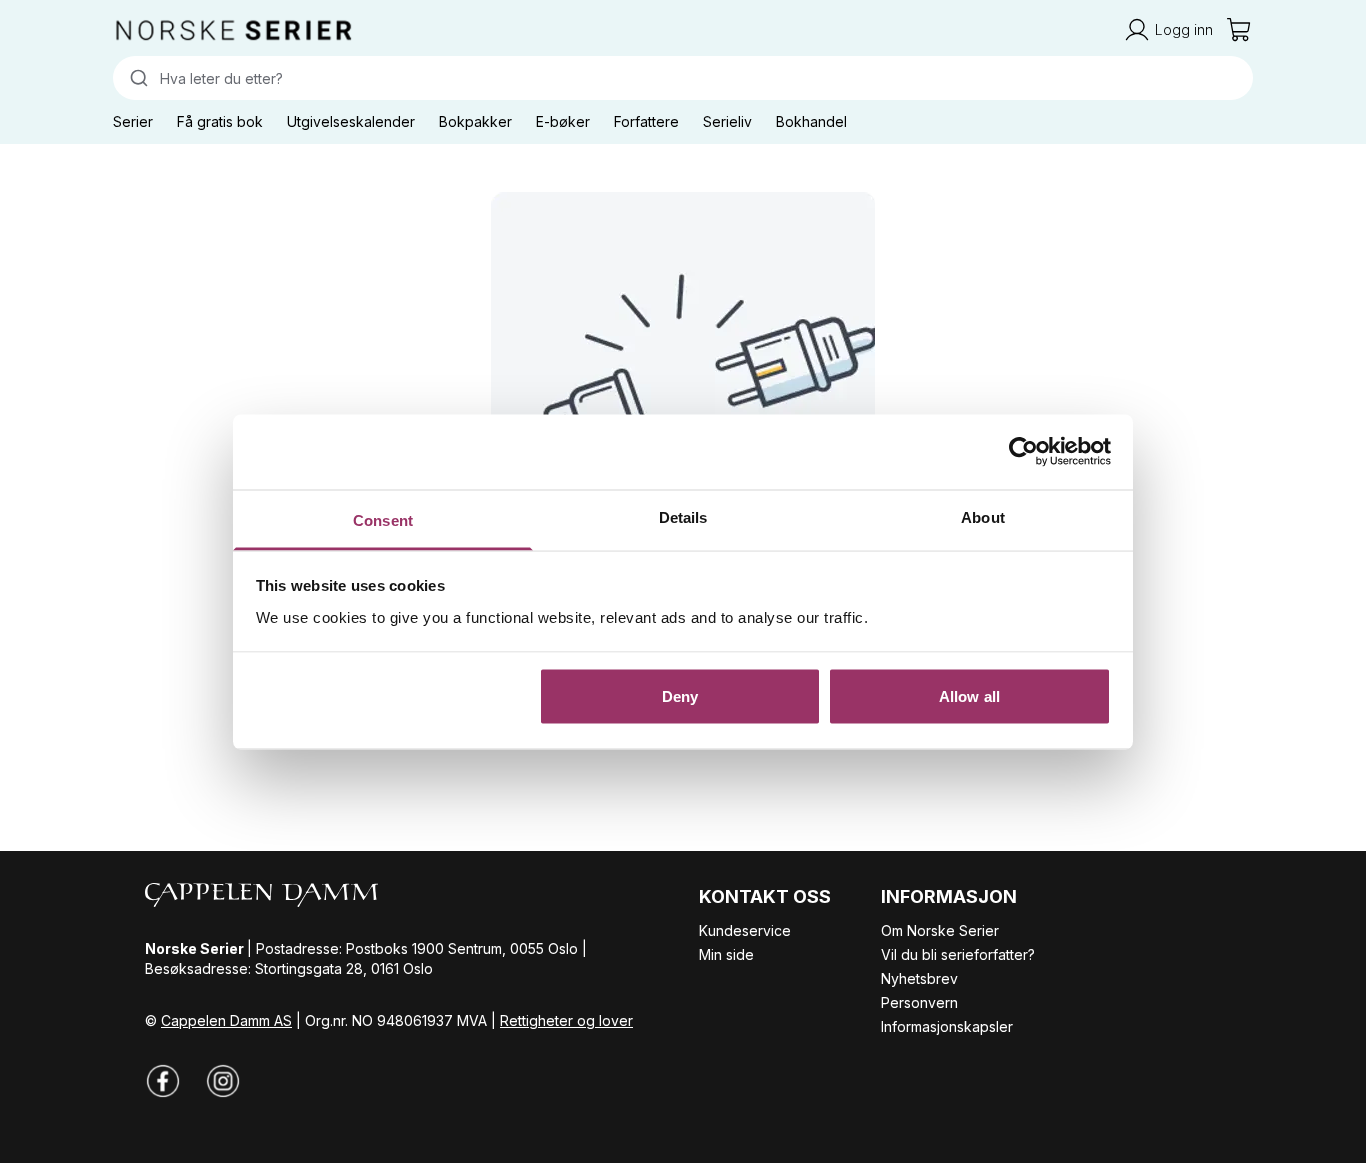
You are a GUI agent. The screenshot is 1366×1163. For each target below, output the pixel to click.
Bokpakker (475, 121)
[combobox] (683, 78)
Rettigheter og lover (566, 1020)
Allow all (969, 696)
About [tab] (983, 516)
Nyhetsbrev (919, 978)
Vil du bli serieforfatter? (958, 954)
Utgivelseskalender (351, 121)
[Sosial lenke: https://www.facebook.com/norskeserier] (163, 1081)
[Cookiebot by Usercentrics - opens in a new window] (1023, 452)
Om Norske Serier (940, 930)
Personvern (919, 1002)
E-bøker (563, 121)
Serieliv (727, 121)
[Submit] (136, 78)
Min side (726, 954)
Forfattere (646, 121)
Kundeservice (745, 930)
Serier (133, 121)
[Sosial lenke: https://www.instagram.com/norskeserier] (223, 1081)
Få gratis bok (220, 121)
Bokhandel (811, 121)
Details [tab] (683, 516)
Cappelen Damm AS (226, 1020)
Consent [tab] (383, 519)
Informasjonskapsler (947, 1026)
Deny (680, 696)
